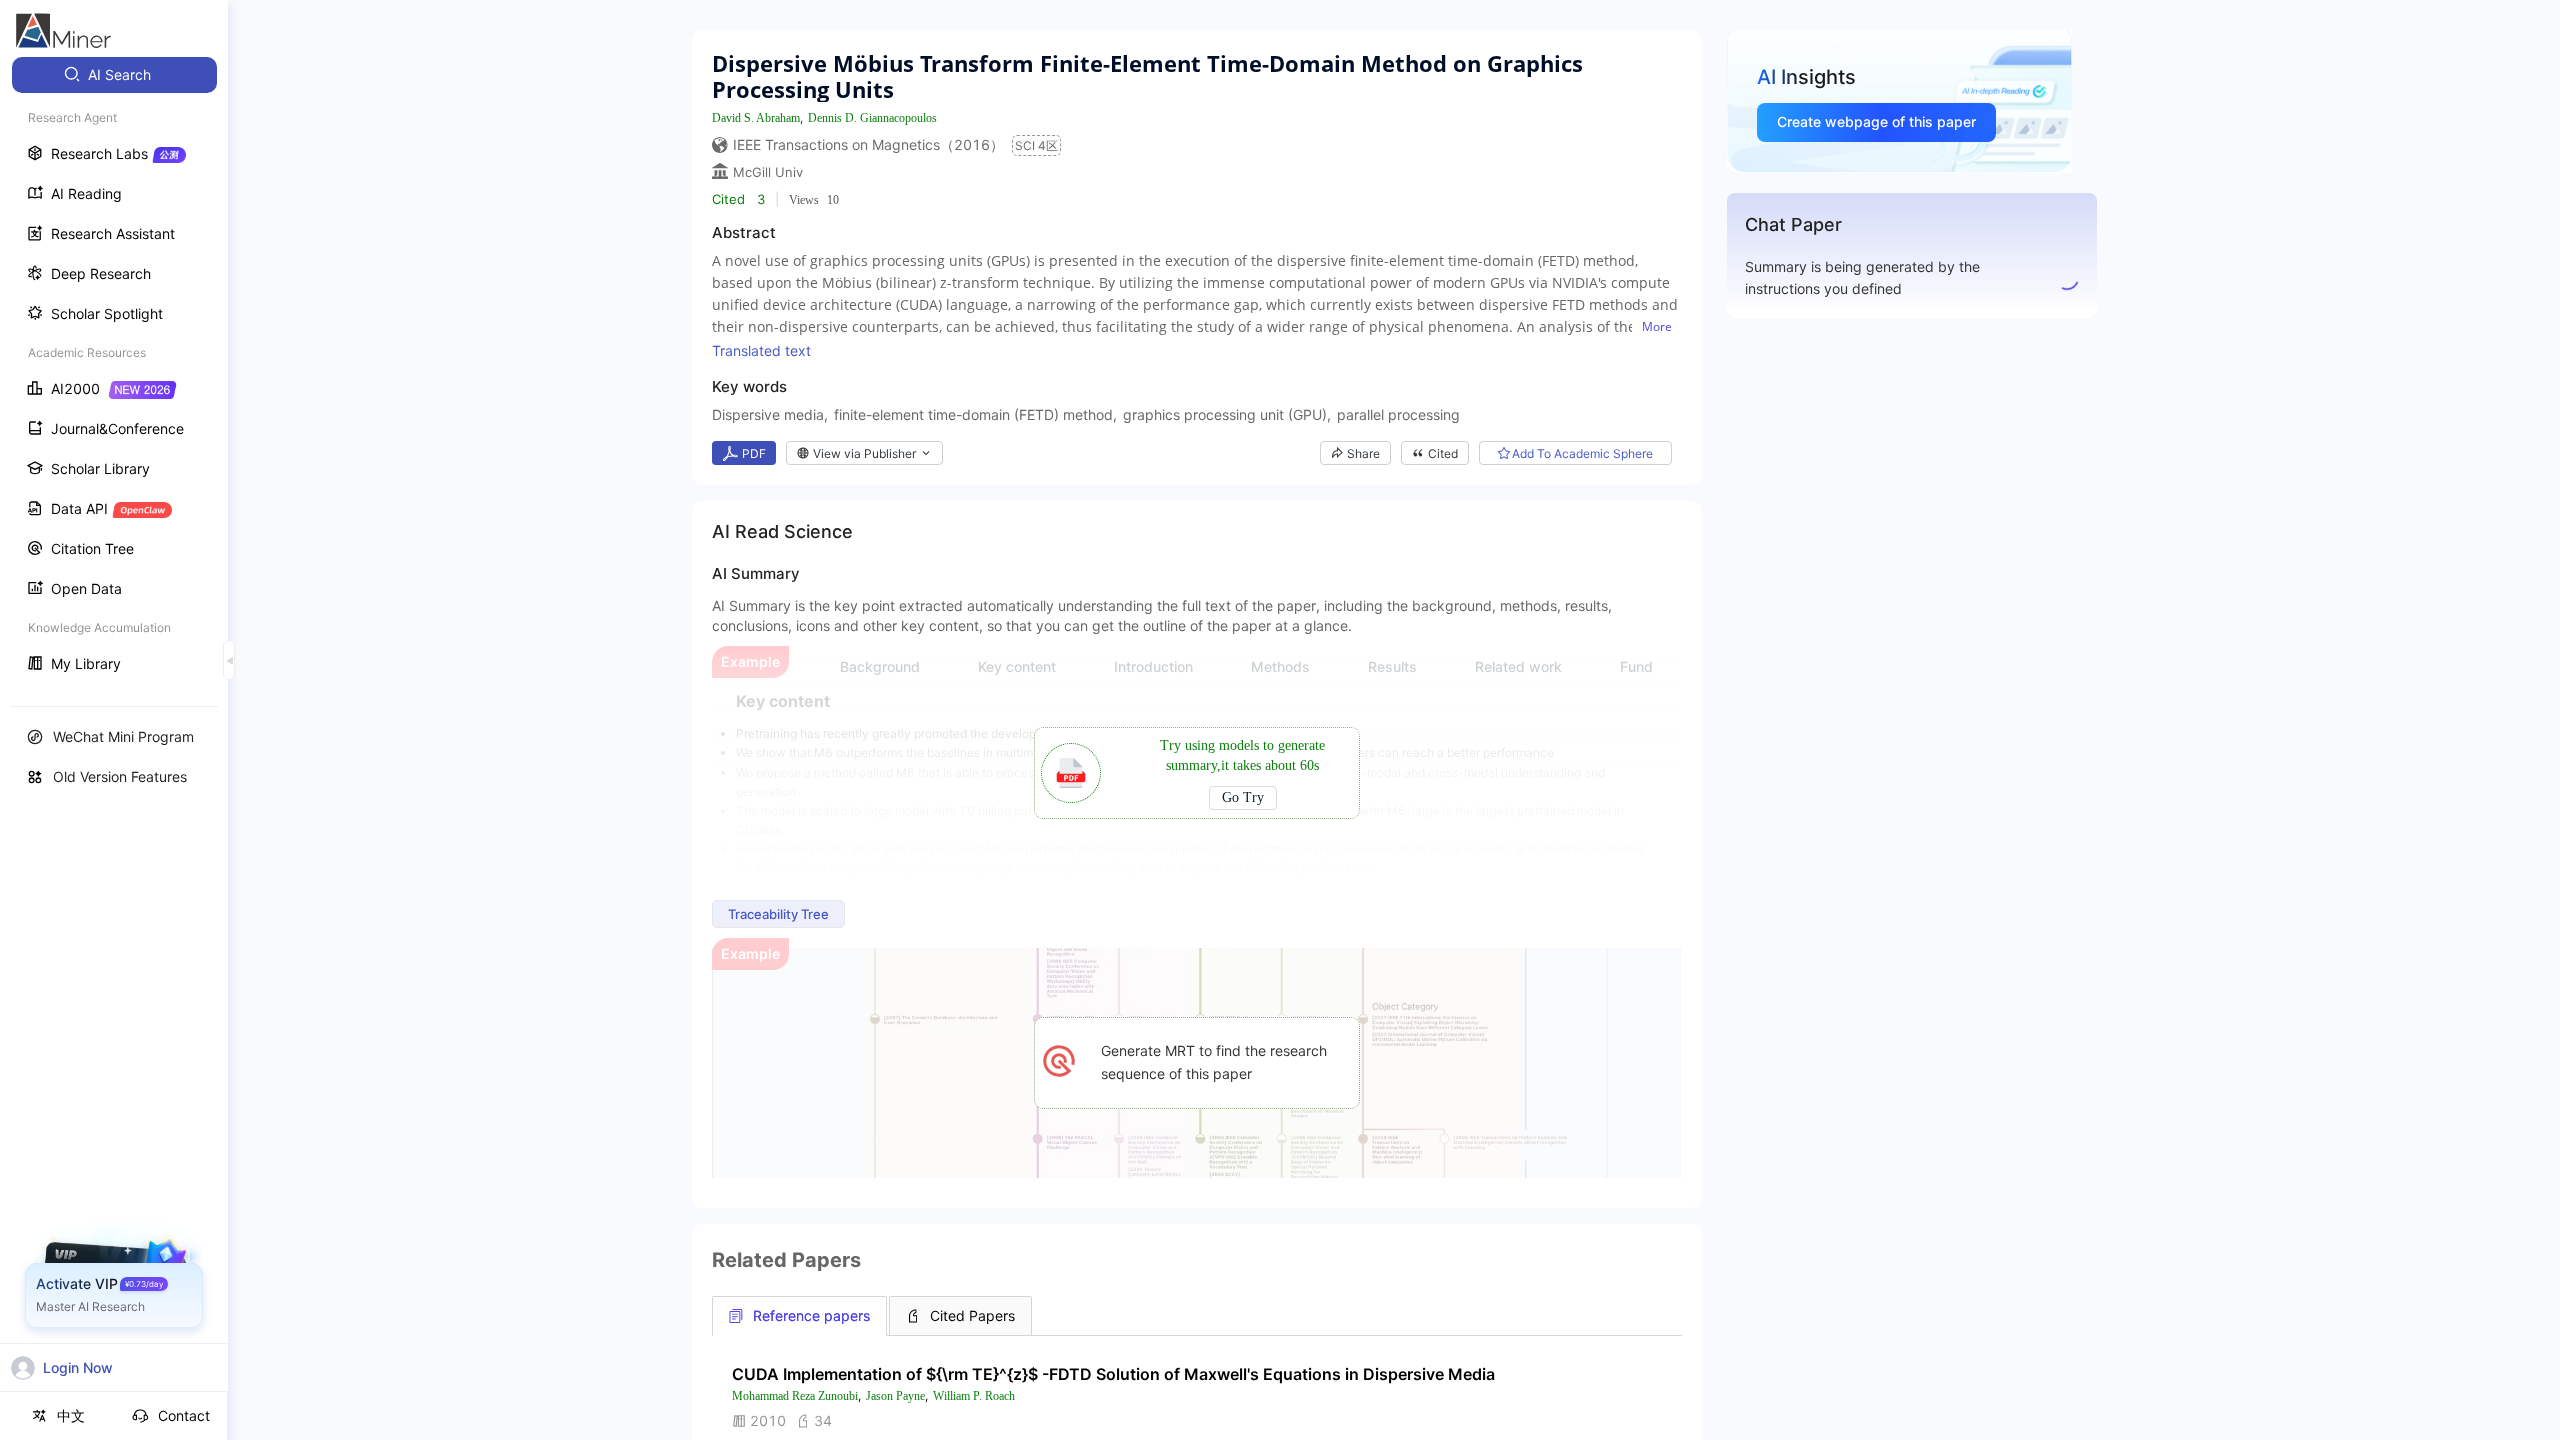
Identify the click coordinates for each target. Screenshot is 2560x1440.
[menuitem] (114, 75)
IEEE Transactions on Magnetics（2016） (868, 144)
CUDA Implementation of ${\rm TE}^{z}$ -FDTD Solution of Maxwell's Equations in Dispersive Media (1113, 1374)
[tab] (799, 1316)
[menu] (114, 371)
